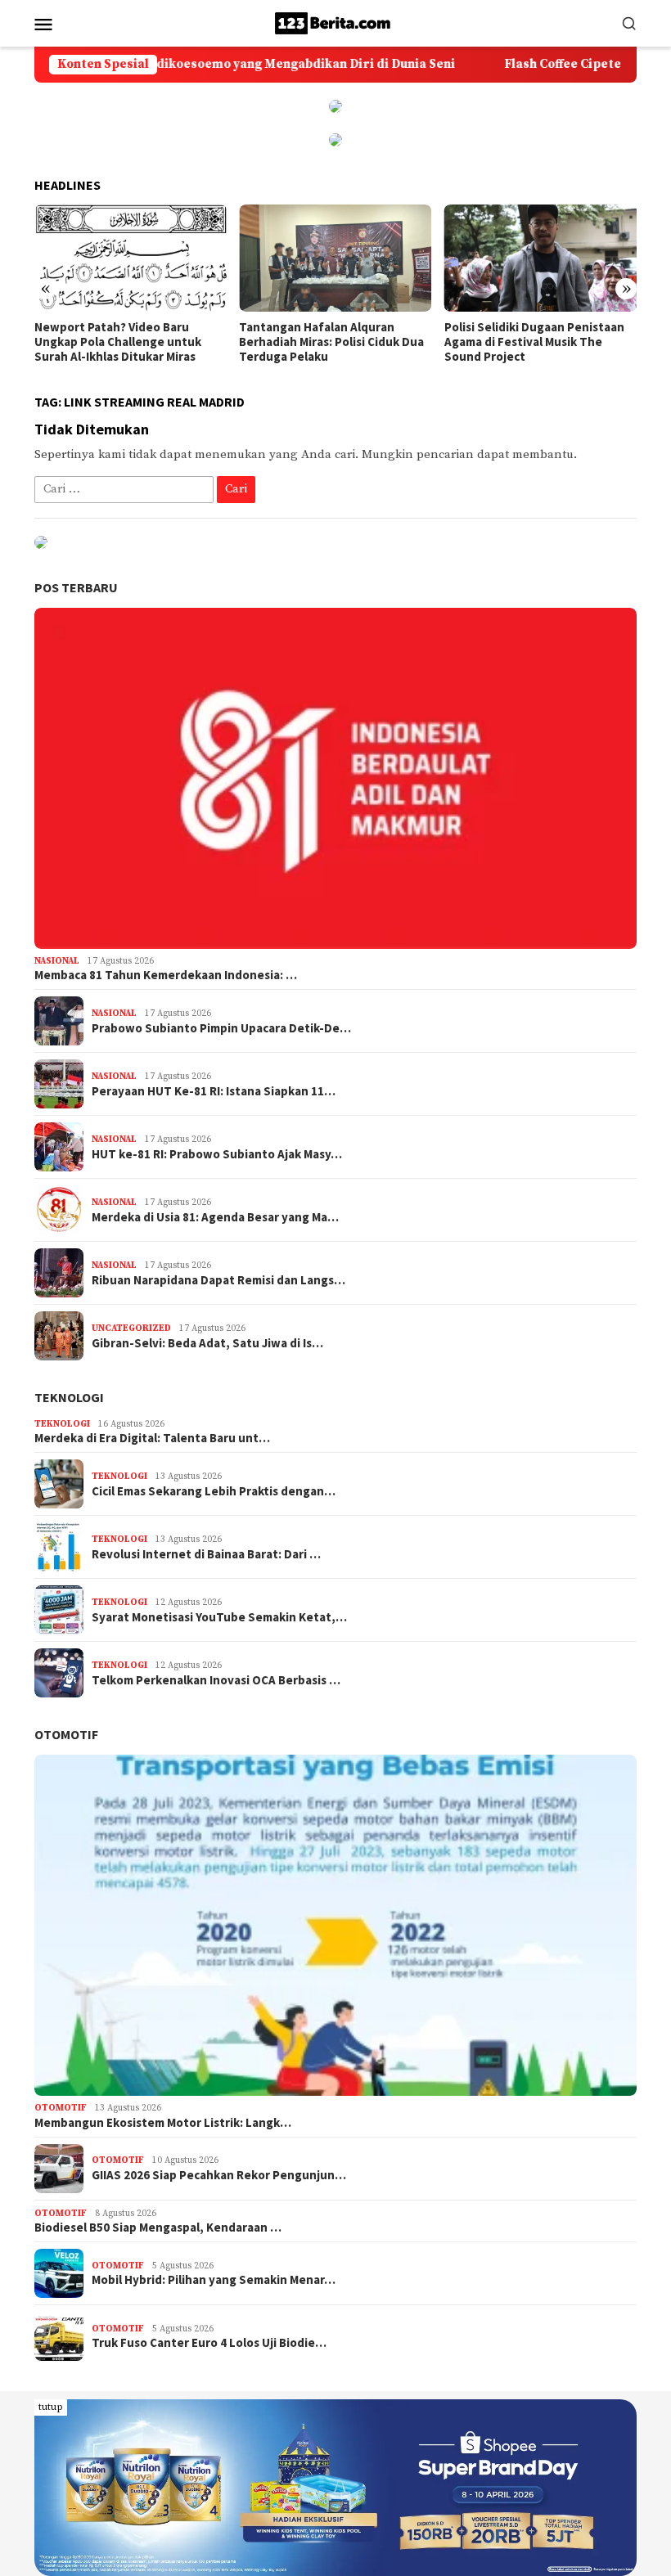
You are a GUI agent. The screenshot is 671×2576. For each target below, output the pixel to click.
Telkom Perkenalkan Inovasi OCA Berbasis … (216, 1680)
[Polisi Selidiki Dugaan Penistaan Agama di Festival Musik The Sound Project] (540, 258)
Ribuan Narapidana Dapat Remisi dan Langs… (218, 1280)
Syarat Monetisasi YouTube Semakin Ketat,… (219, 1617)
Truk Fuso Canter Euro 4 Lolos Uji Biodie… (209, 2343)
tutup (51, 2407)
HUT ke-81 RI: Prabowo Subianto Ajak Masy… (217, 1154)
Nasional (57, 961)
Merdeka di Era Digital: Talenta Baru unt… (152, 1438)
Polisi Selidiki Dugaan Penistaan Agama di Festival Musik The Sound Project (534, 342)
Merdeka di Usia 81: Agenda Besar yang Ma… (215, 1217)
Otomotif (66, 1734)
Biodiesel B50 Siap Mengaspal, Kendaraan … (158, 2228)
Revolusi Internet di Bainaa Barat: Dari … (206, 1554)
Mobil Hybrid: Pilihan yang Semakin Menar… (214, 2280)
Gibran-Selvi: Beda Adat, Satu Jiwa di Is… (207, 1343)
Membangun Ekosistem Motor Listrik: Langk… (163, 2123)
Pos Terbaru (76, 587)
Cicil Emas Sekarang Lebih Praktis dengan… (214, 1491)
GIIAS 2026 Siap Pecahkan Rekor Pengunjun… (219, 2175)
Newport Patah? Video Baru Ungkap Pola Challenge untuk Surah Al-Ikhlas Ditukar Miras (118, 342)
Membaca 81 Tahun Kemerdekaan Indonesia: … (166, 975)
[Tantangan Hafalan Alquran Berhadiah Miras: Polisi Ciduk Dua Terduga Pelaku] (335, 258)
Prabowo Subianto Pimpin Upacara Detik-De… (221, 1028)
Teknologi (69, 1397)
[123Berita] (335, 22)
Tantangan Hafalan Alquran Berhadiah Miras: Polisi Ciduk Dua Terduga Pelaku (331, 342)
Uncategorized (131, 1328)
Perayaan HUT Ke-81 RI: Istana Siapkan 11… (214, 1091)
